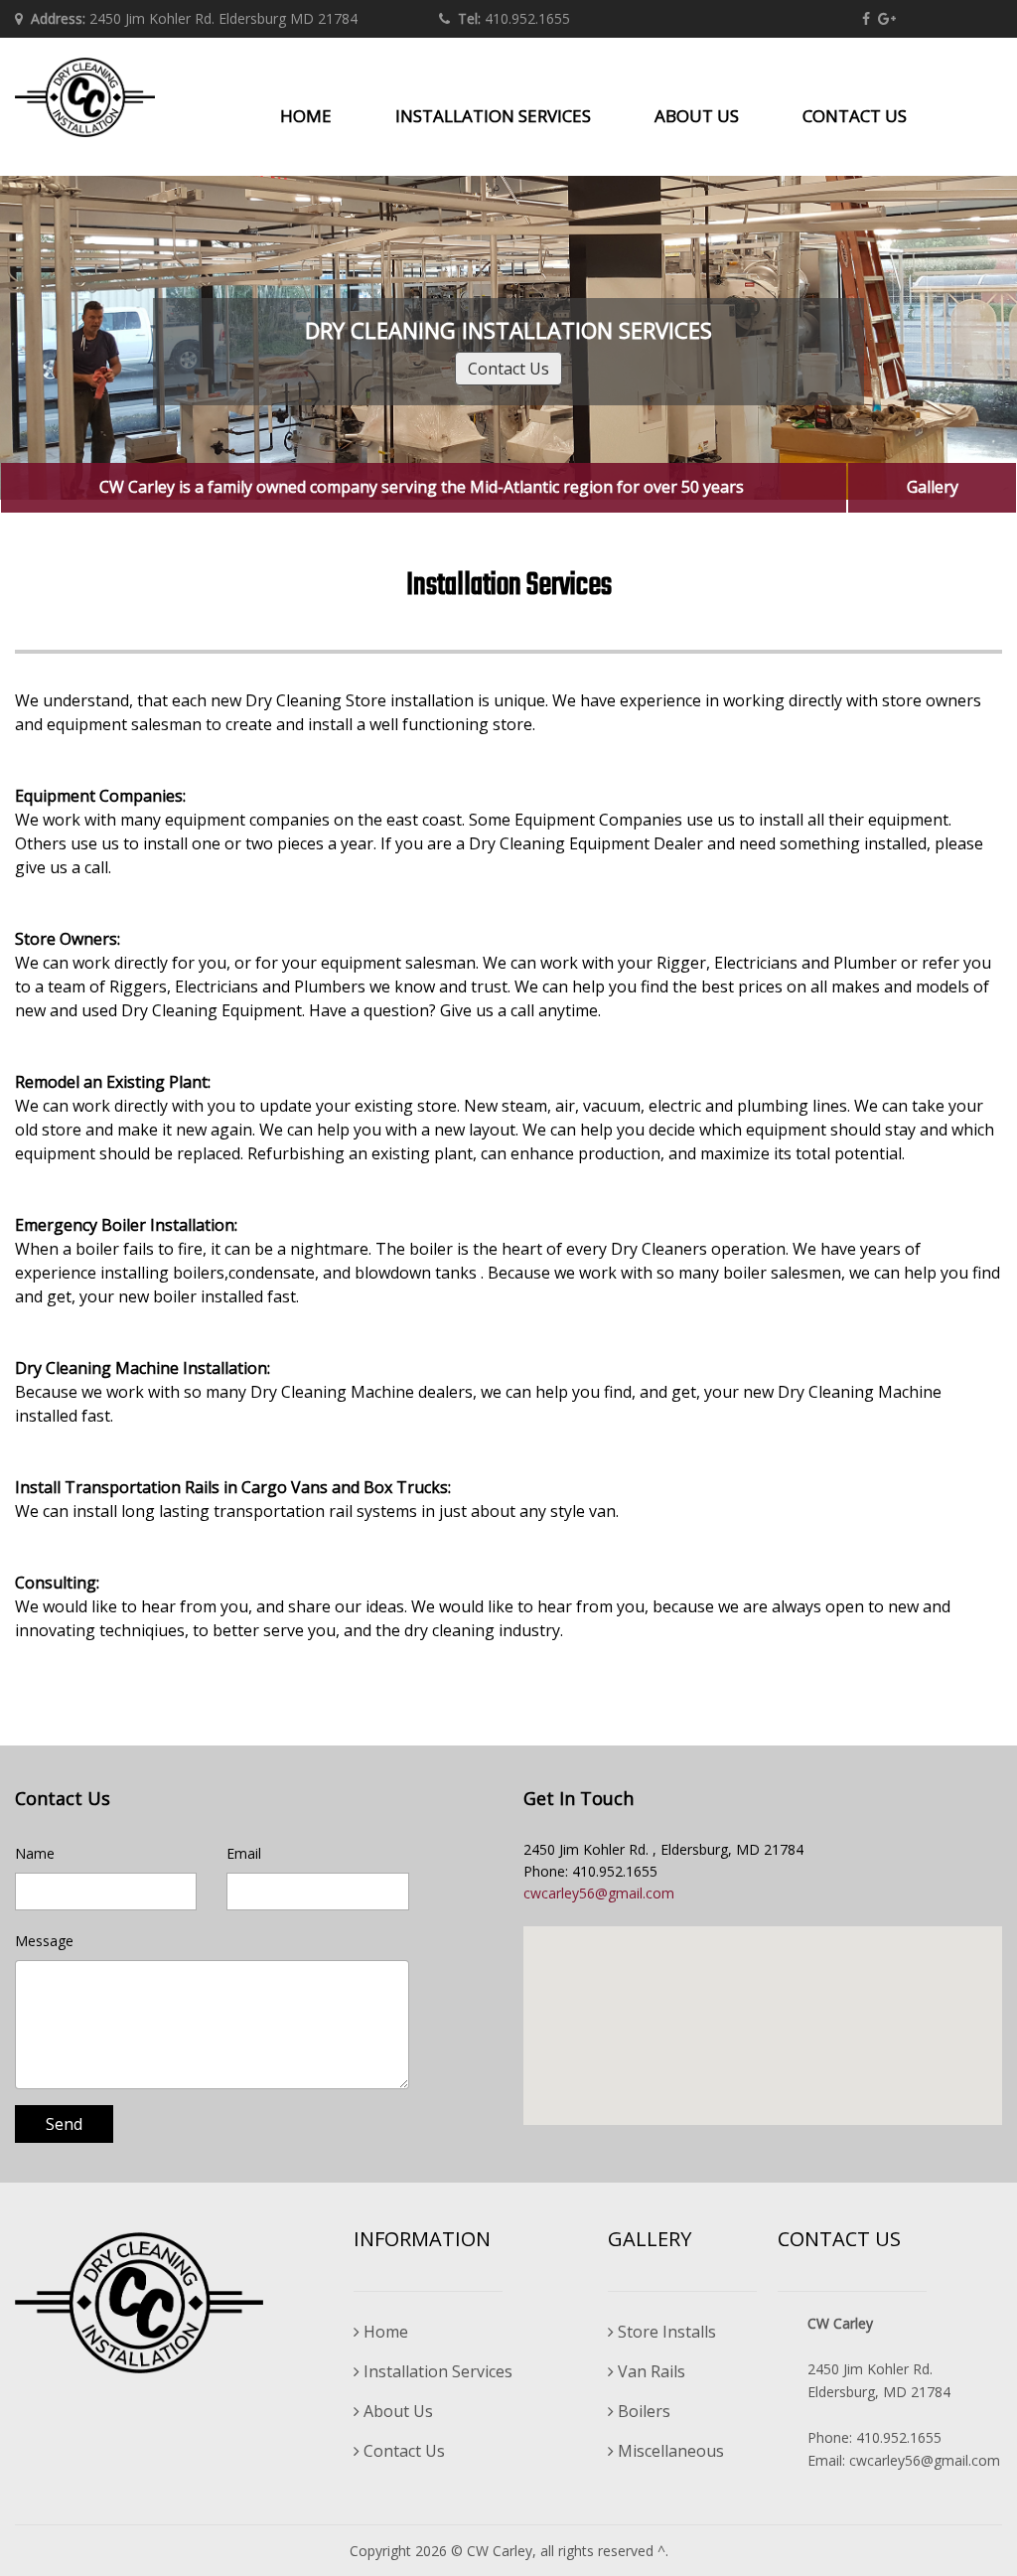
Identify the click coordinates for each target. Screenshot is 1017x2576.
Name (35, 1853)
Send (64, 2124)
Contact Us (508, 369)
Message (44, 1941)
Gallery (933, 487)
